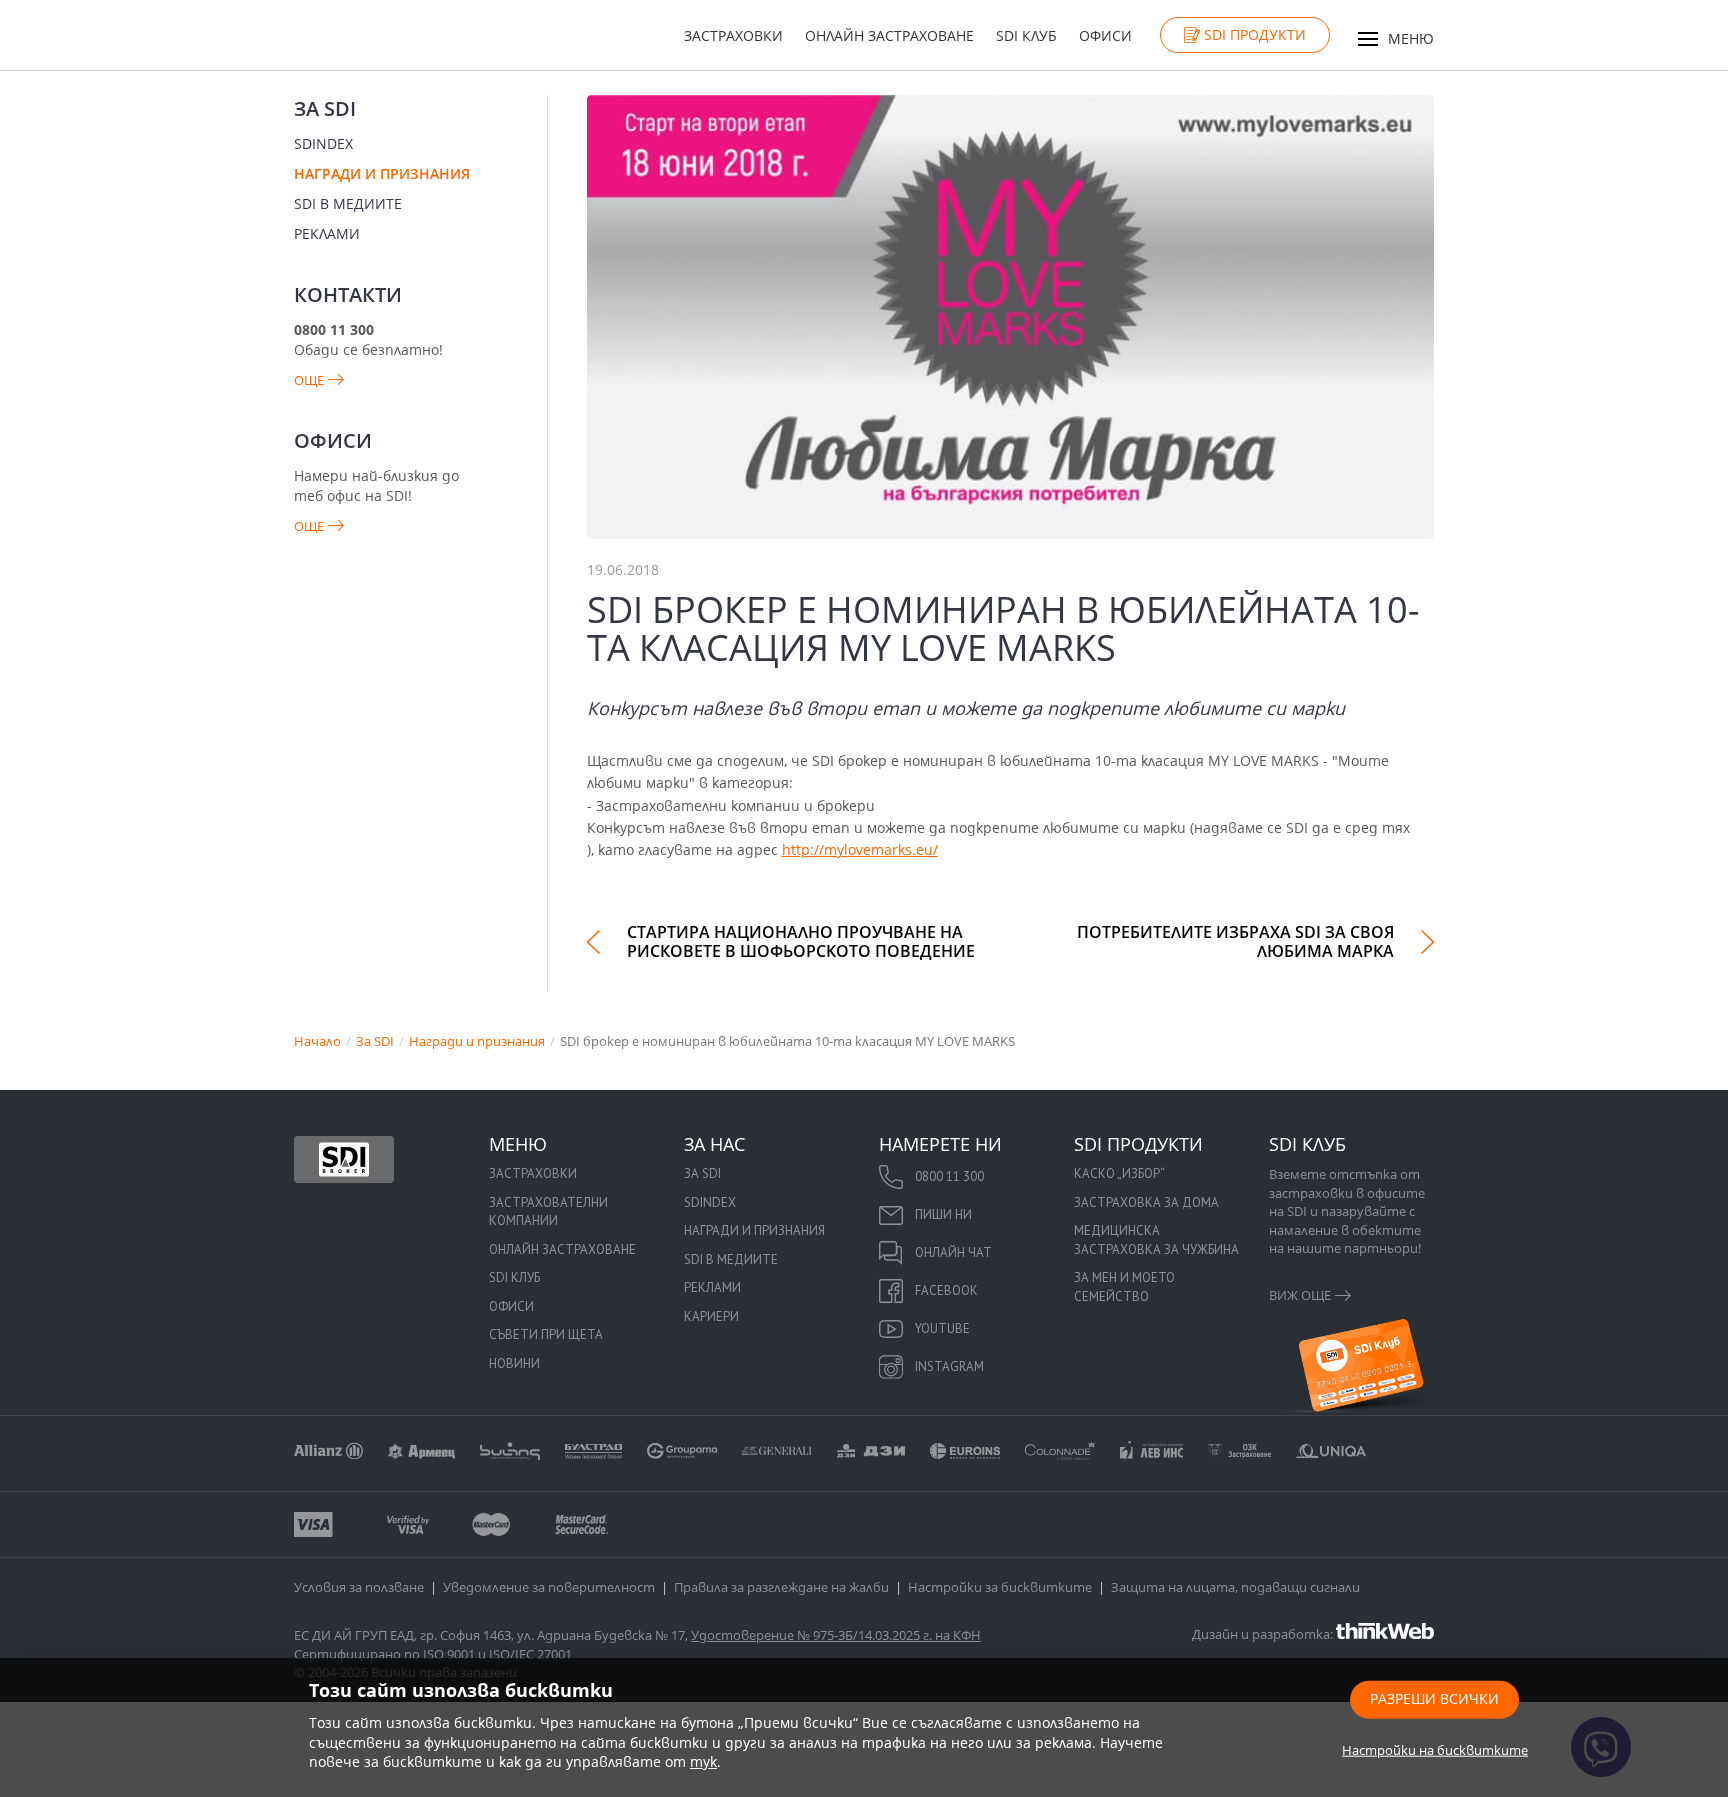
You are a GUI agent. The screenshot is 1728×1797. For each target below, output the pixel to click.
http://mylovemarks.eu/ (860, 849)
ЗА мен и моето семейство (1124, 1287)
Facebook (946, 1290)
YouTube (942, 1328)
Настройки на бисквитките (1435, 1749)
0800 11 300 (949, 1176)
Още (309, 380)
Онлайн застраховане (889, 35)
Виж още (1300, 1295)
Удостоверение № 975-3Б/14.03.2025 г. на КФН (836, 1635)
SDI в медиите (348, 203)
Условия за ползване (359, 1587)
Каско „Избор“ (1119, 1173)
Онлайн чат (953, 1252)
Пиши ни (943, 1214)
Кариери (711, 1316)
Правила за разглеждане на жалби (781, 1587)
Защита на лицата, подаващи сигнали (1235, 1587)
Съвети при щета (546, 1334)
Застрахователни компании (548, 1212)
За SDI (325, 108)
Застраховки (733, 35)
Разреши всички (1434, 1697)
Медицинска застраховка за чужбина (1156, 1240)
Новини (514, 1363)
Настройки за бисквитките (1000, 1587)
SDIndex (323, 143)
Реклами (327, 233)
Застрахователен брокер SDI (344, 1159)
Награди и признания (382, 173)
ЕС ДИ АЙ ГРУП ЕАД (354, 1635)
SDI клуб (1026, 35)
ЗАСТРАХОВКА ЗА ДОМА (1146, 1202)
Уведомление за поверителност (549, 1587)
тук (703, 1761)
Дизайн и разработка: (1264, 1633)
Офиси (1105, 35)
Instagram (949, 1366)
